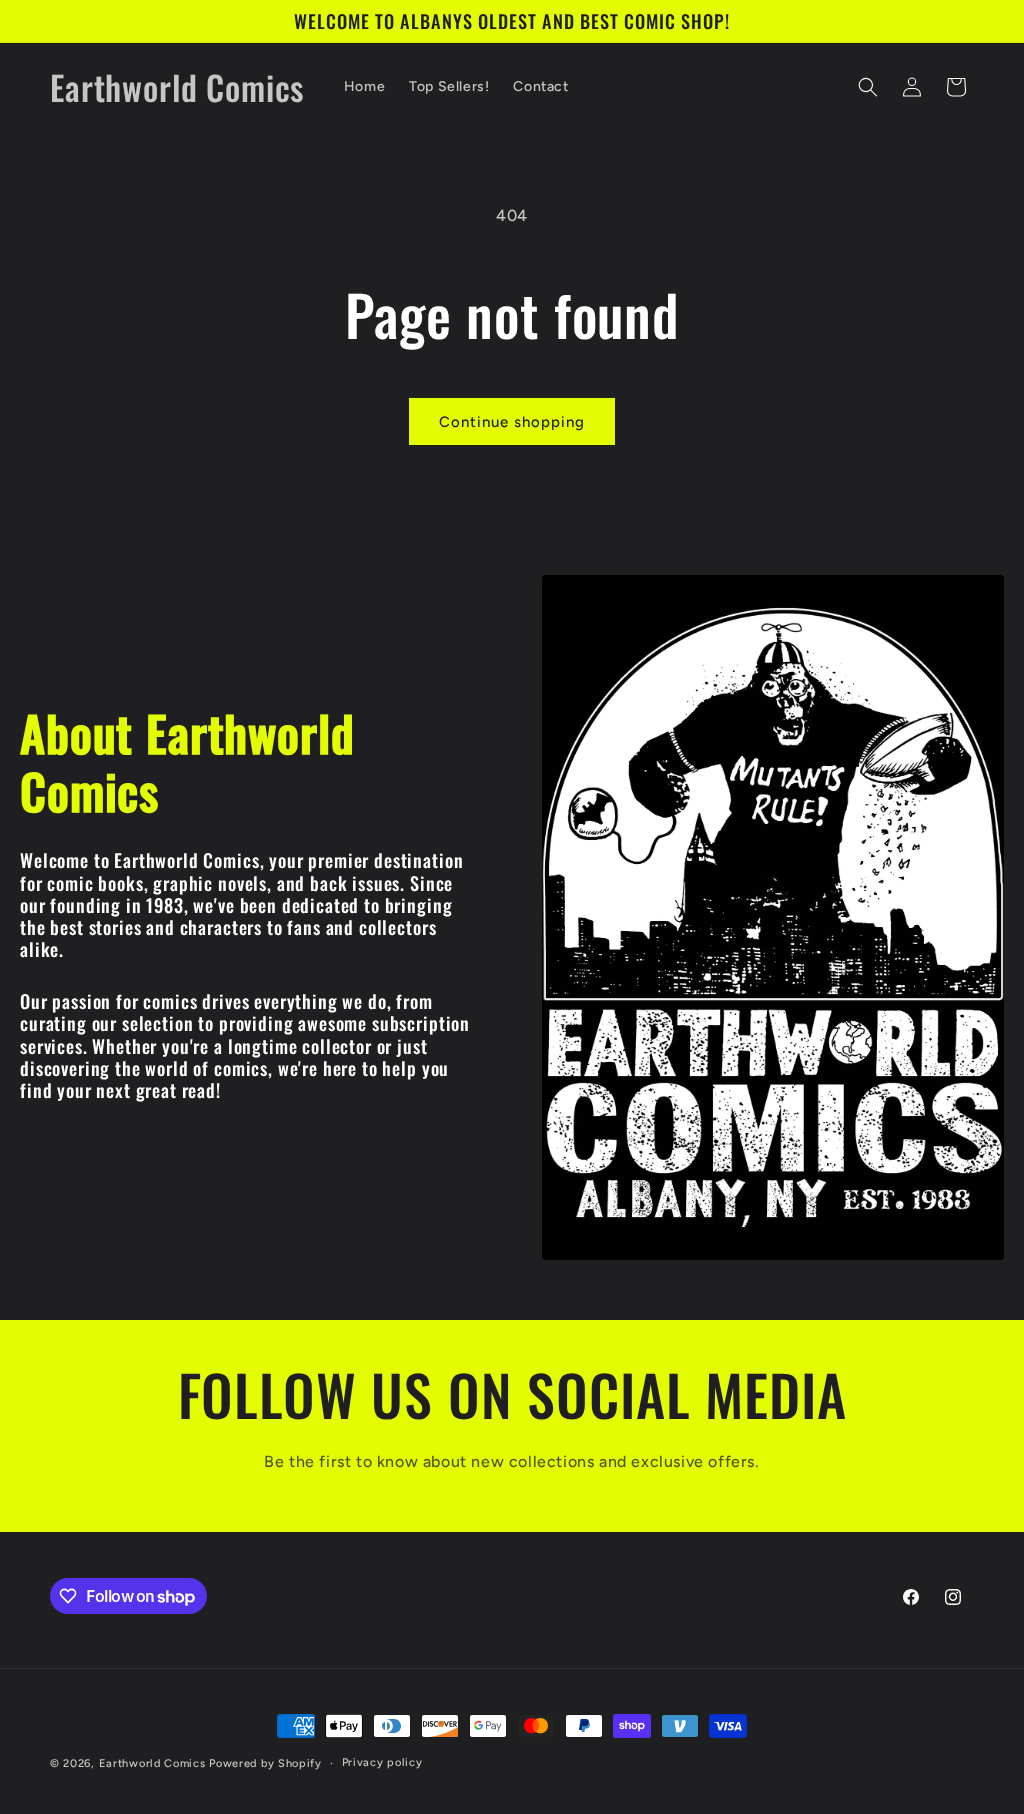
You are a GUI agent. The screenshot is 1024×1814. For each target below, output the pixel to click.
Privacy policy (382, 1762)
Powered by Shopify (265, 1763)
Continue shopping (512, 422)
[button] (868, 87)
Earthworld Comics (152, 1763)
